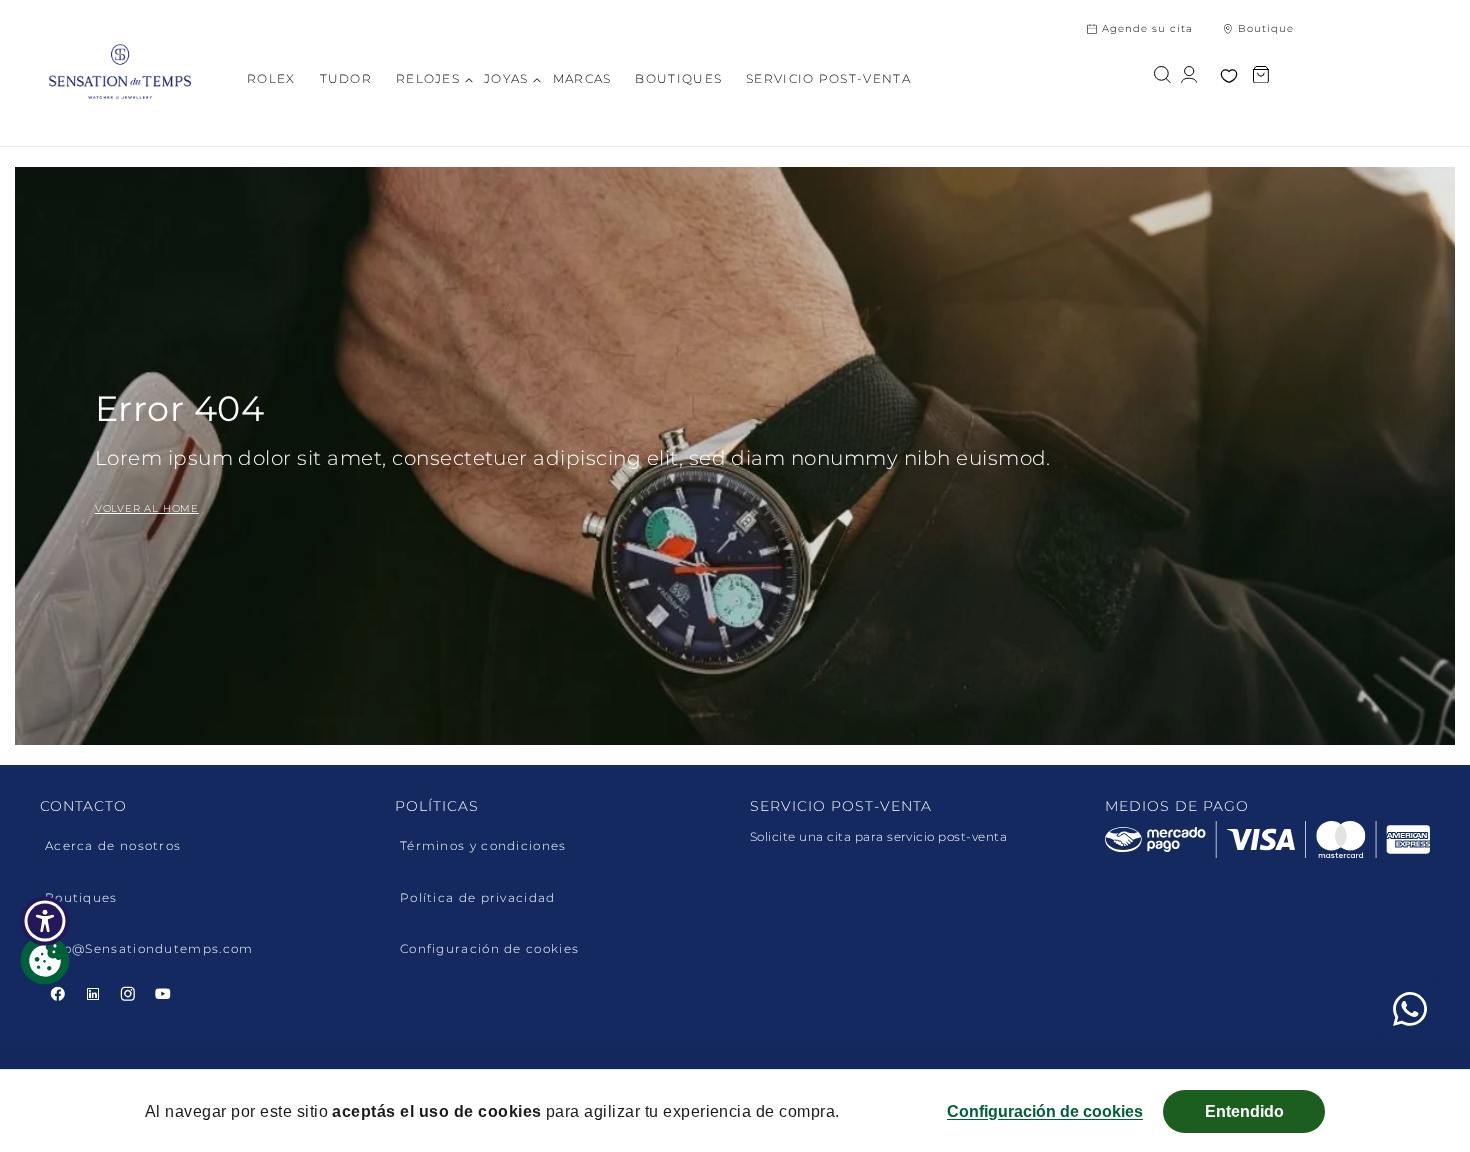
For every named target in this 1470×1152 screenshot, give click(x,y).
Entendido (1244, 1111)
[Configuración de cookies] (45, 960)
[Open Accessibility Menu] (45, 921)
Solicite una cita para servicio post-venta (878, 836)
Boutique (1266, 28)
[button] (435, 79)
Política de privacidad (478, 898)
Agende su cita (1147, 28)
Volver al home (147, 508)
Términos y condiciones (483, 846)
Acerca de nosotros (113, 846)
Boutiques (81, 898)
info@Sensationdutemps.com (149, 949)
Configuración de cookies (489, 949)
